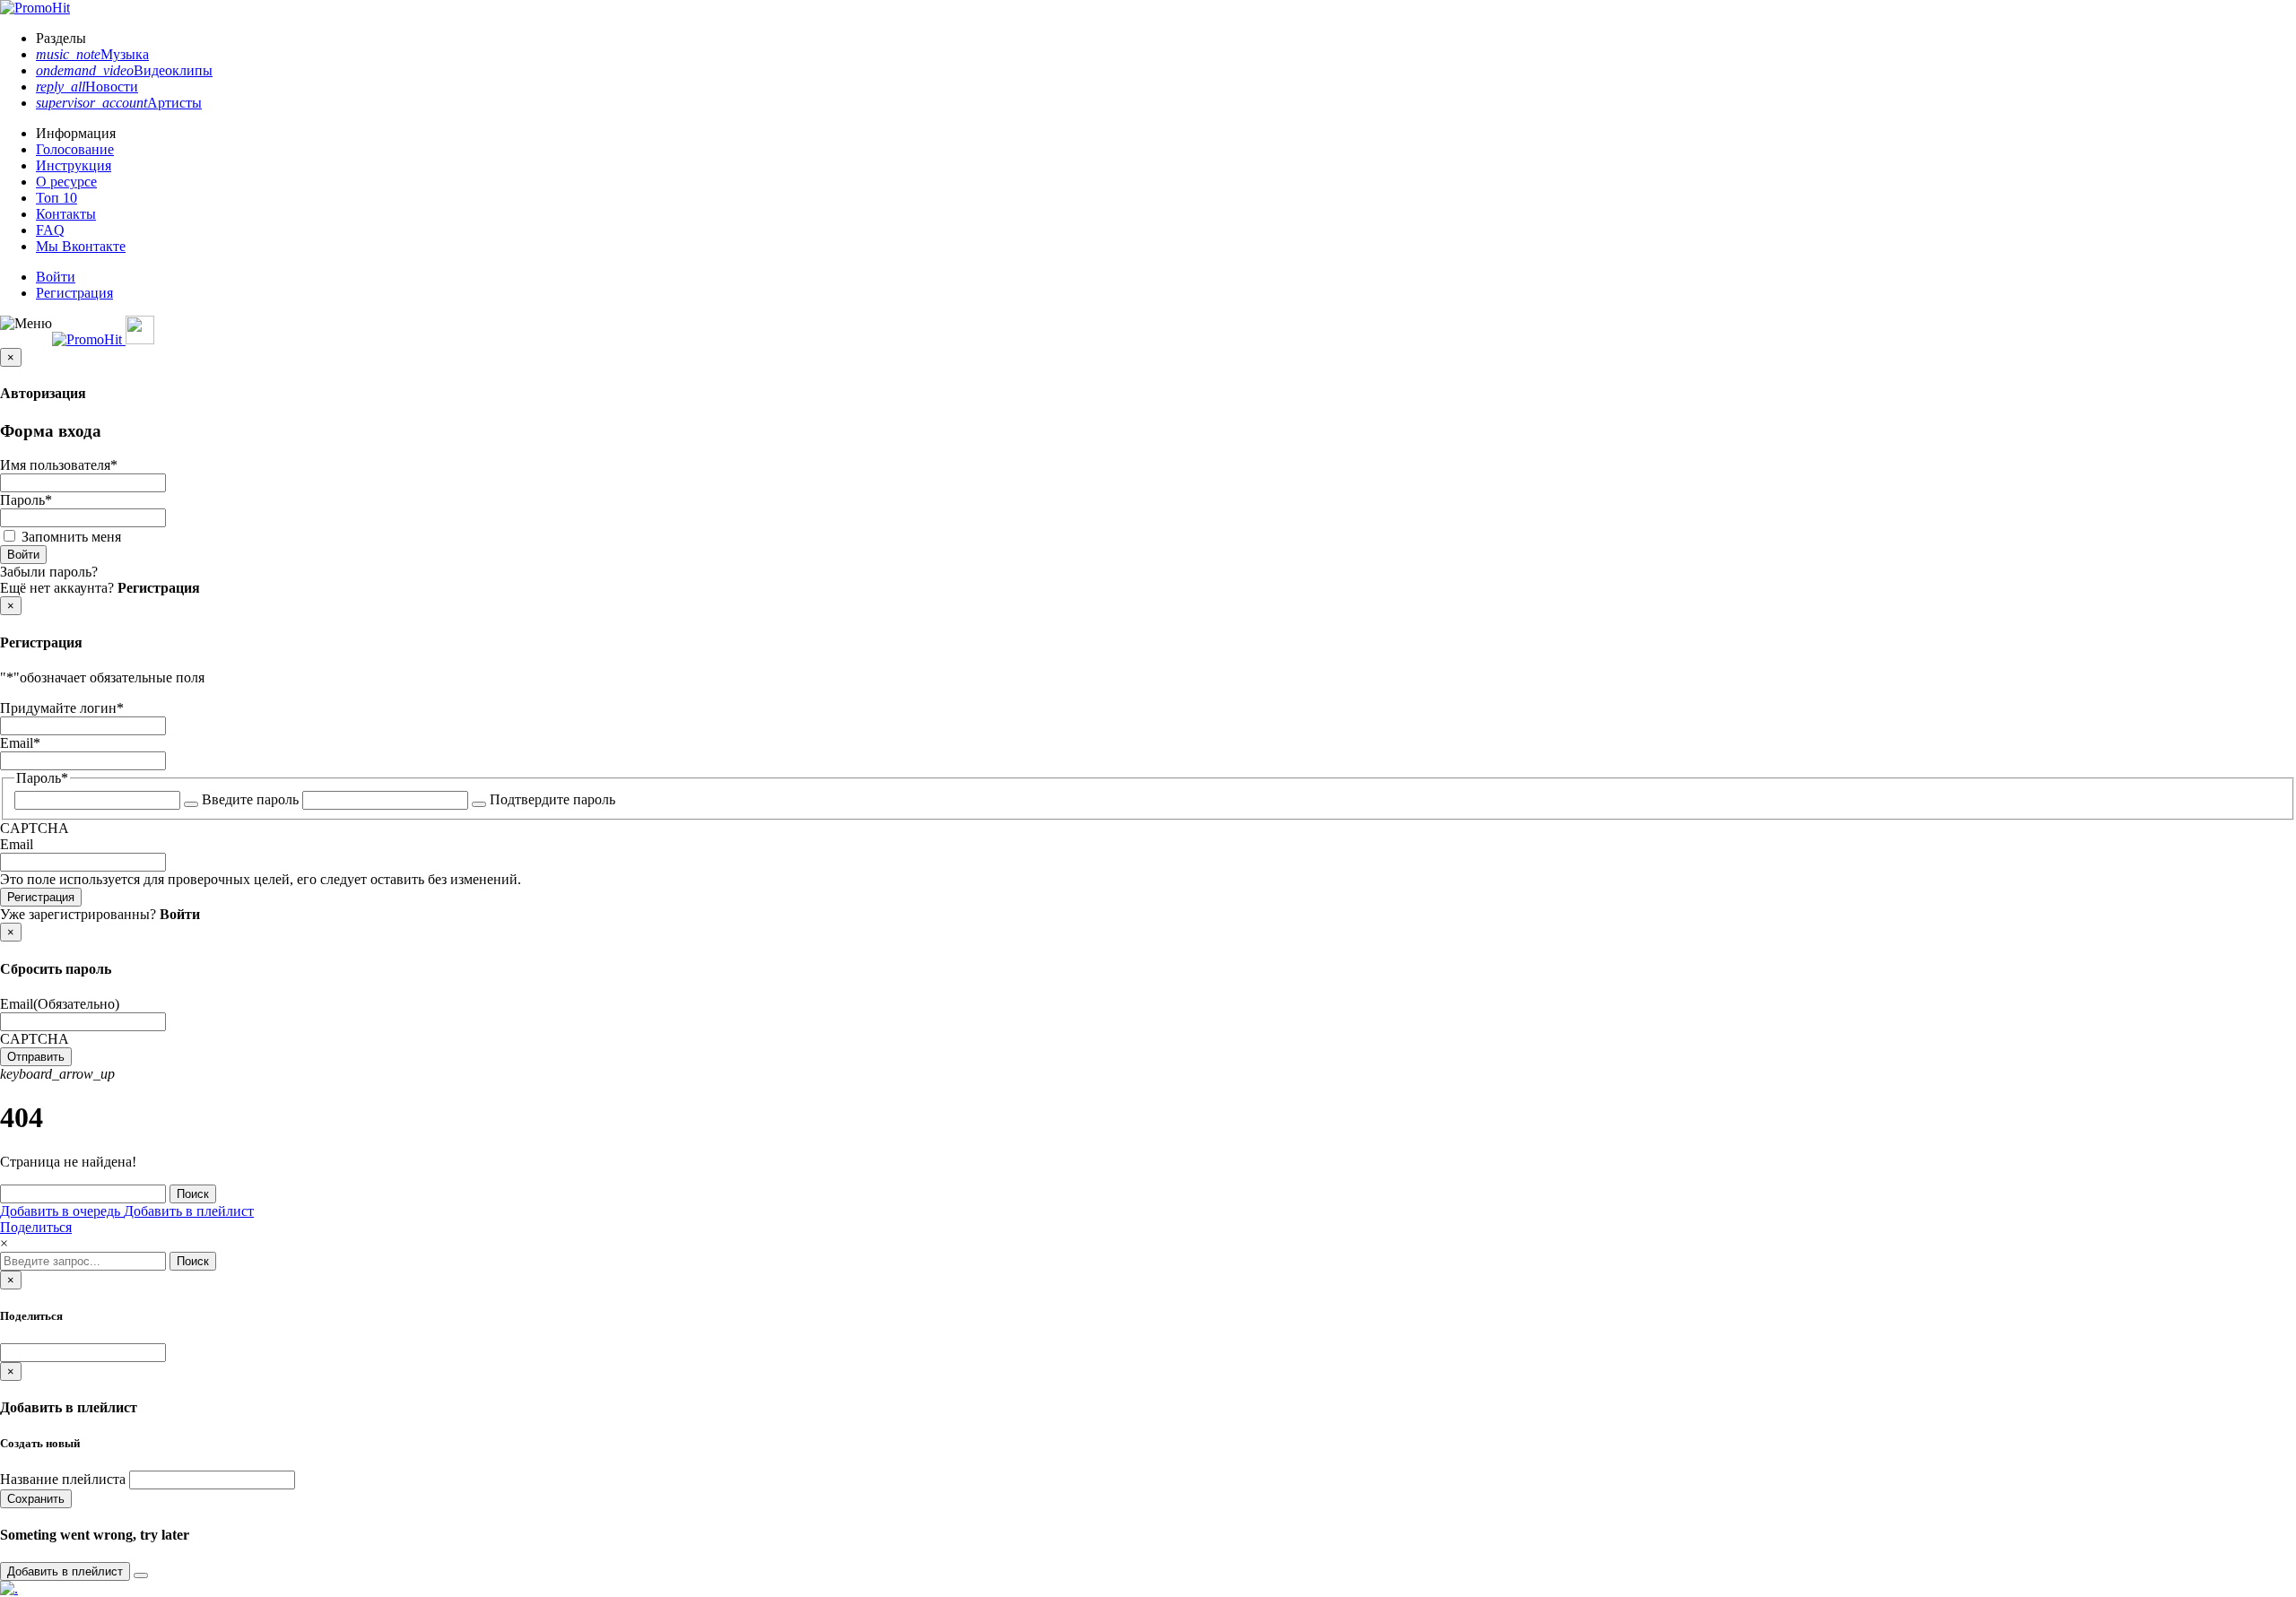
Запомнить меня (71, 537)
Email (20, 743)
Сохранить (36, 1499)
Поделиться (36, 1227)
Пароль (26, 500)
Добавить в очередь (62, 1211)
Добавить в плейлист (189, 1211)
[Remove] (141, 1575)
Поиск (193, 1194)
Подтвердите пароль (552, 799)
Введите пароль (250, 799)
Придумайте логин (62, 708)
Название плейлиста (63, 1479)
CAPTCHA (35, 828)
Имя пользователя (59, 465)
